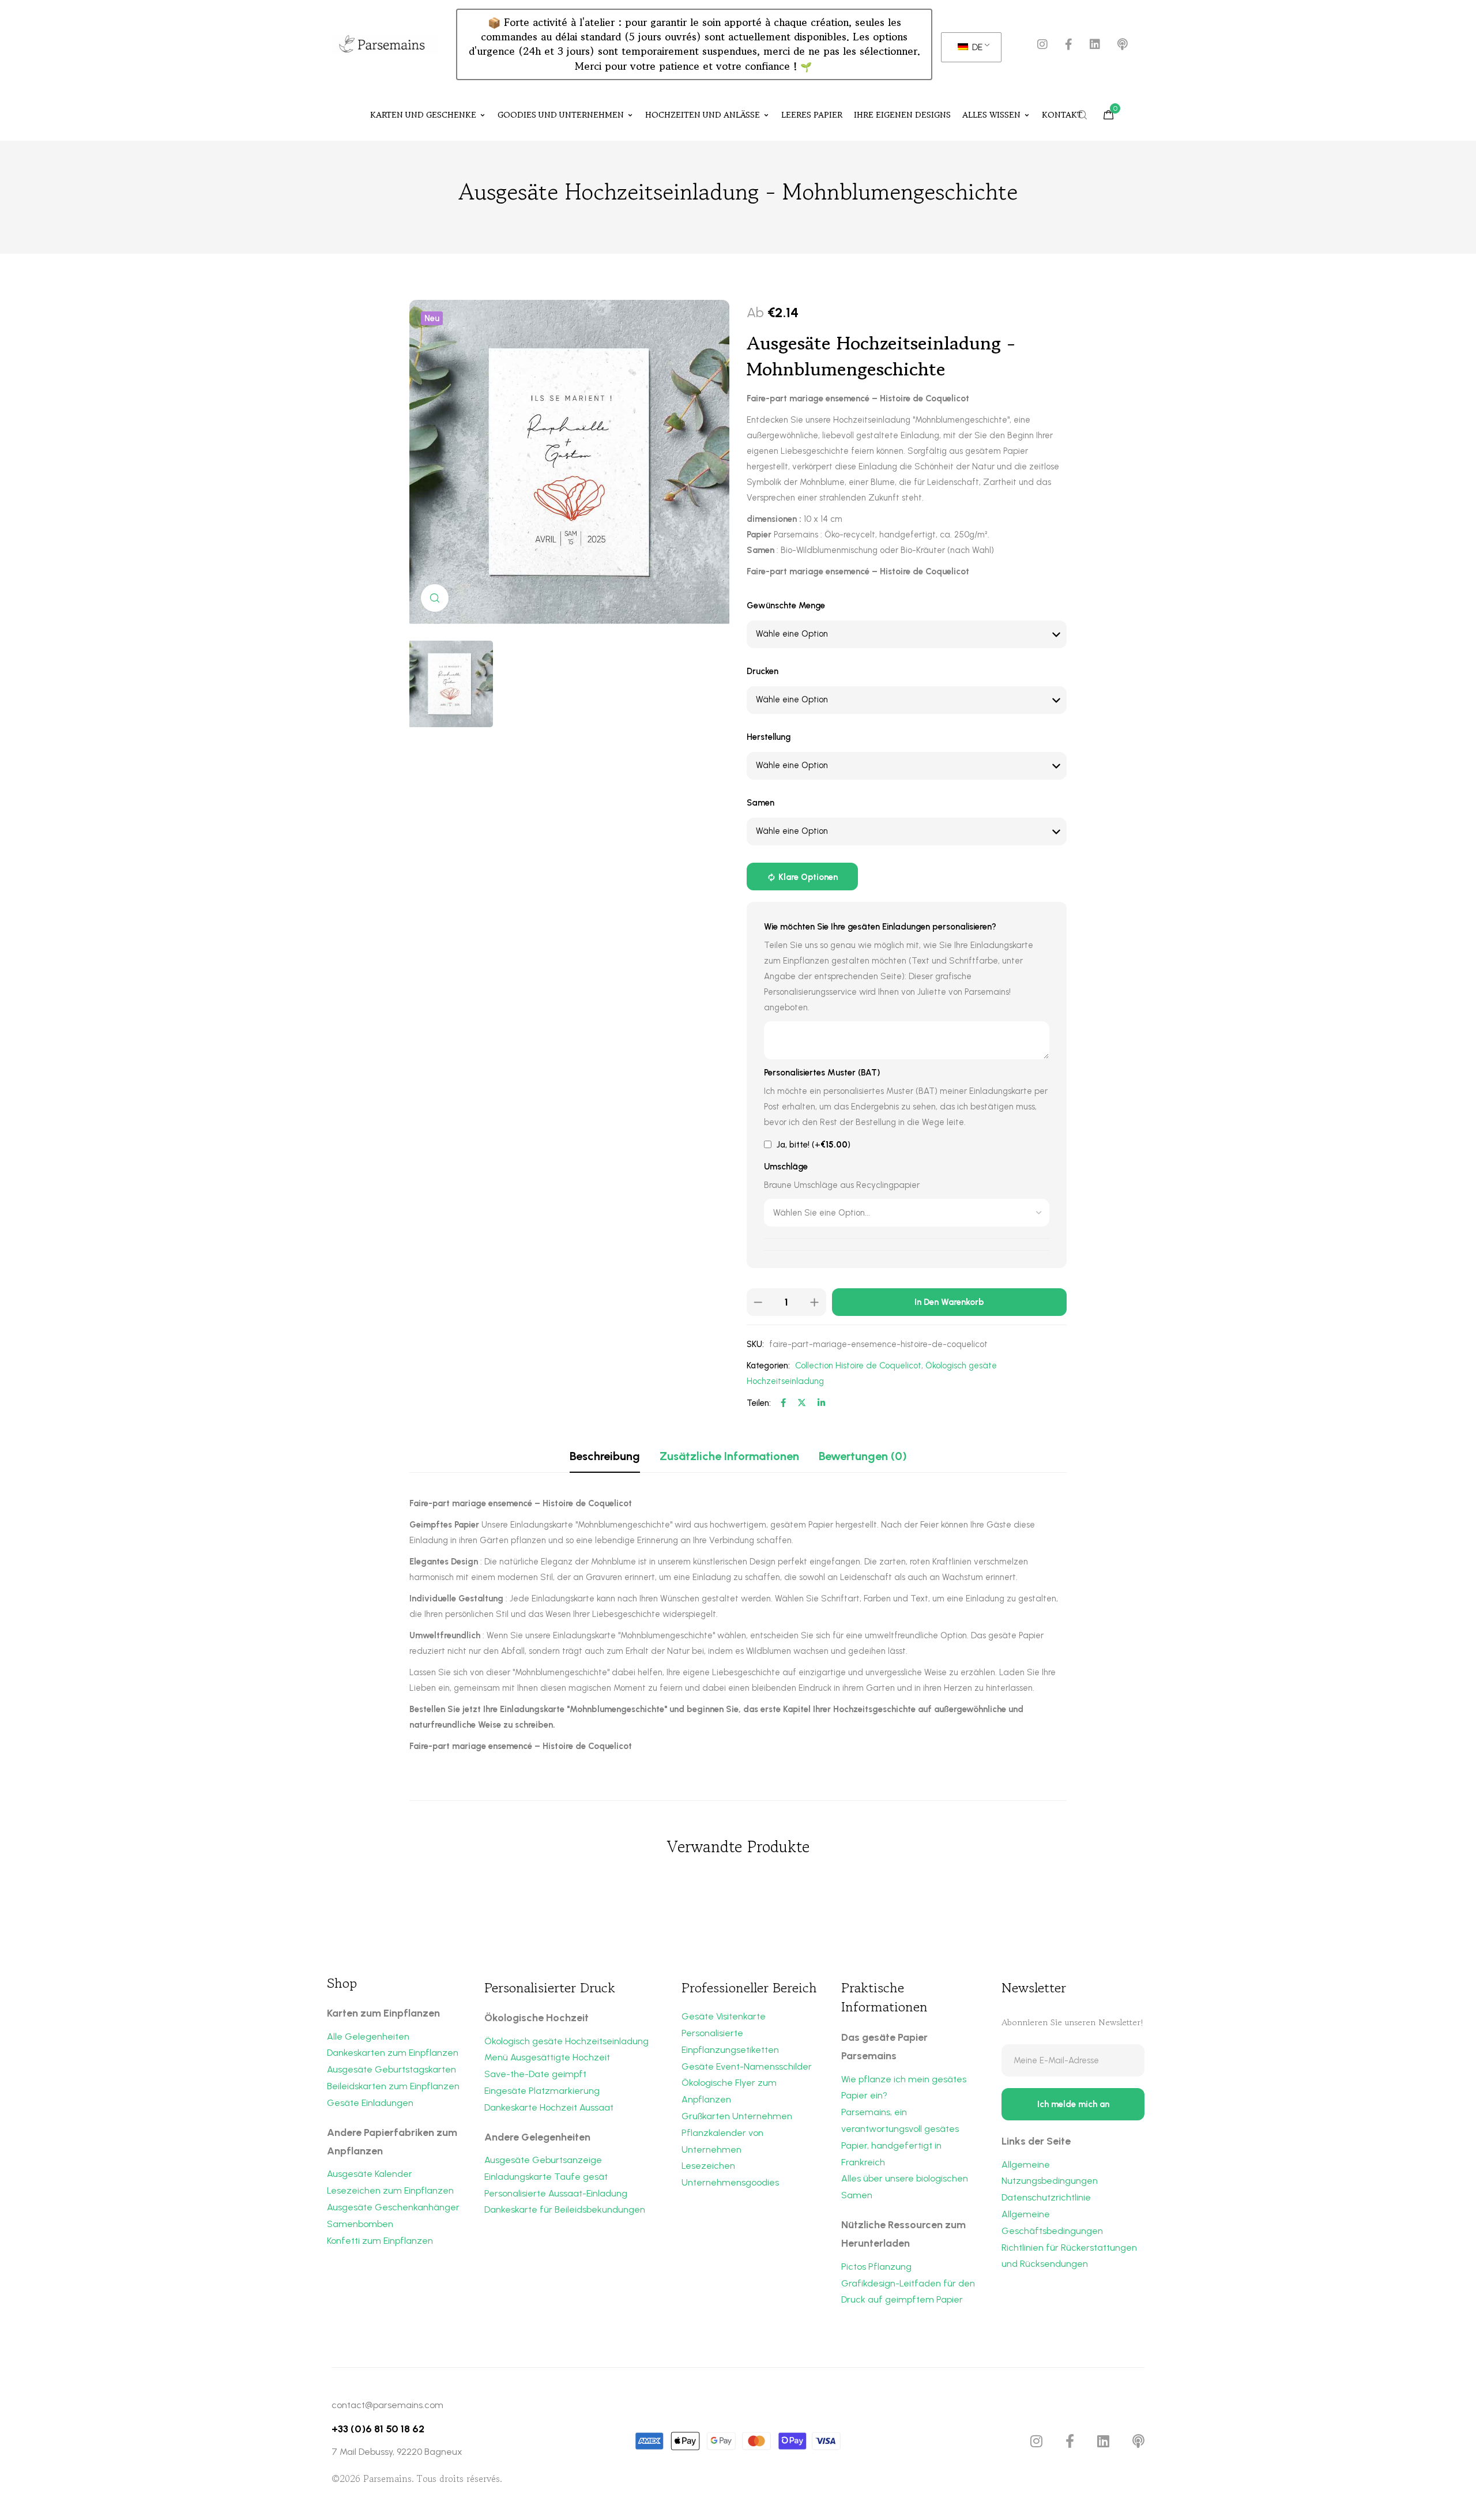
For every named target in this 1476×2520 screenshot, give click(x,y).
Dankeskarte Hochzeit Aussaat (549, 2107)
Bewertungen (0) (863, 1456)
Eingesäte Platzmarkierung (542, 2091)
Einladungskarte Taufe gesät (546, 2177)
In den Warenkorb (949, 1302)
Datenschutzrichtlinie (1046, 2197)
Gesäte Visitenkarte (724, 2016)
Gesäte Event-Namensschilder (747, 2066)
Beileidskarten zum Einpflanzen (393, 2086)
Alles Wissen (991, 115)
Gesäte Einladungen (370, 2103)
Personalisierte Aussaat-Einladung (556, 2193)
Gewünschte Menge (786, 605)
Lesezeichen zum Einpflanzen (390, 2190)
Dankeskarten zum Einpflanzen (393, 2053)
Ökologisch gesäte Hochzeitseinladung (566, 2041)
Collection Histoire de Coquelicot (858, 1366)
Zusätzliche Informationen (729, 1456)
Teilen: (759, 1403)
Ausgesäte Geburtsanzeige (543, 2160)
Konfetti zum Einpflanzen (380, 2241)
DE (976, 47)
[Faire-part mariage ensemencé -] (569, 684)
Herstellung (769, 737)
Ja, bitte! (812, 1145)
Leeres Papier (812, 115)
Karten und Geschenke (423, 115)
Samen (760, 803)
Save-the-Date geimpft (535, 2074)
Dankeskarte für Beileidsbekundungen (565, 2209)
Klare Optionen (808, 877)
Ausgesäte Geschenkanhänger (393, 2207)
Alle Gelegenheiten (368, 2036)
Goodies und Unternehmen (561, 115)
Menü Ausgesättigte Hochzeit (547, 2057)
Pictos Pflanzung (876, 2267)
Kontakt (1062, 115)
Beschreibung (605, 1456)
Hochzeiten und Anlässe (703, 115)
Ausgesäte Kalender (370, 2174)
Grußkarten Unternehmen (737, 2116)
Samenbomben (360, 2224)
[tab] (605, 1456)
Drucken (763, 671)
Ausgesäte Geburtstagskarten (391, 2069)
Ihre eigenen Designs (902, 115)
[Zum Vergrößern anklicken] (435, 598)
